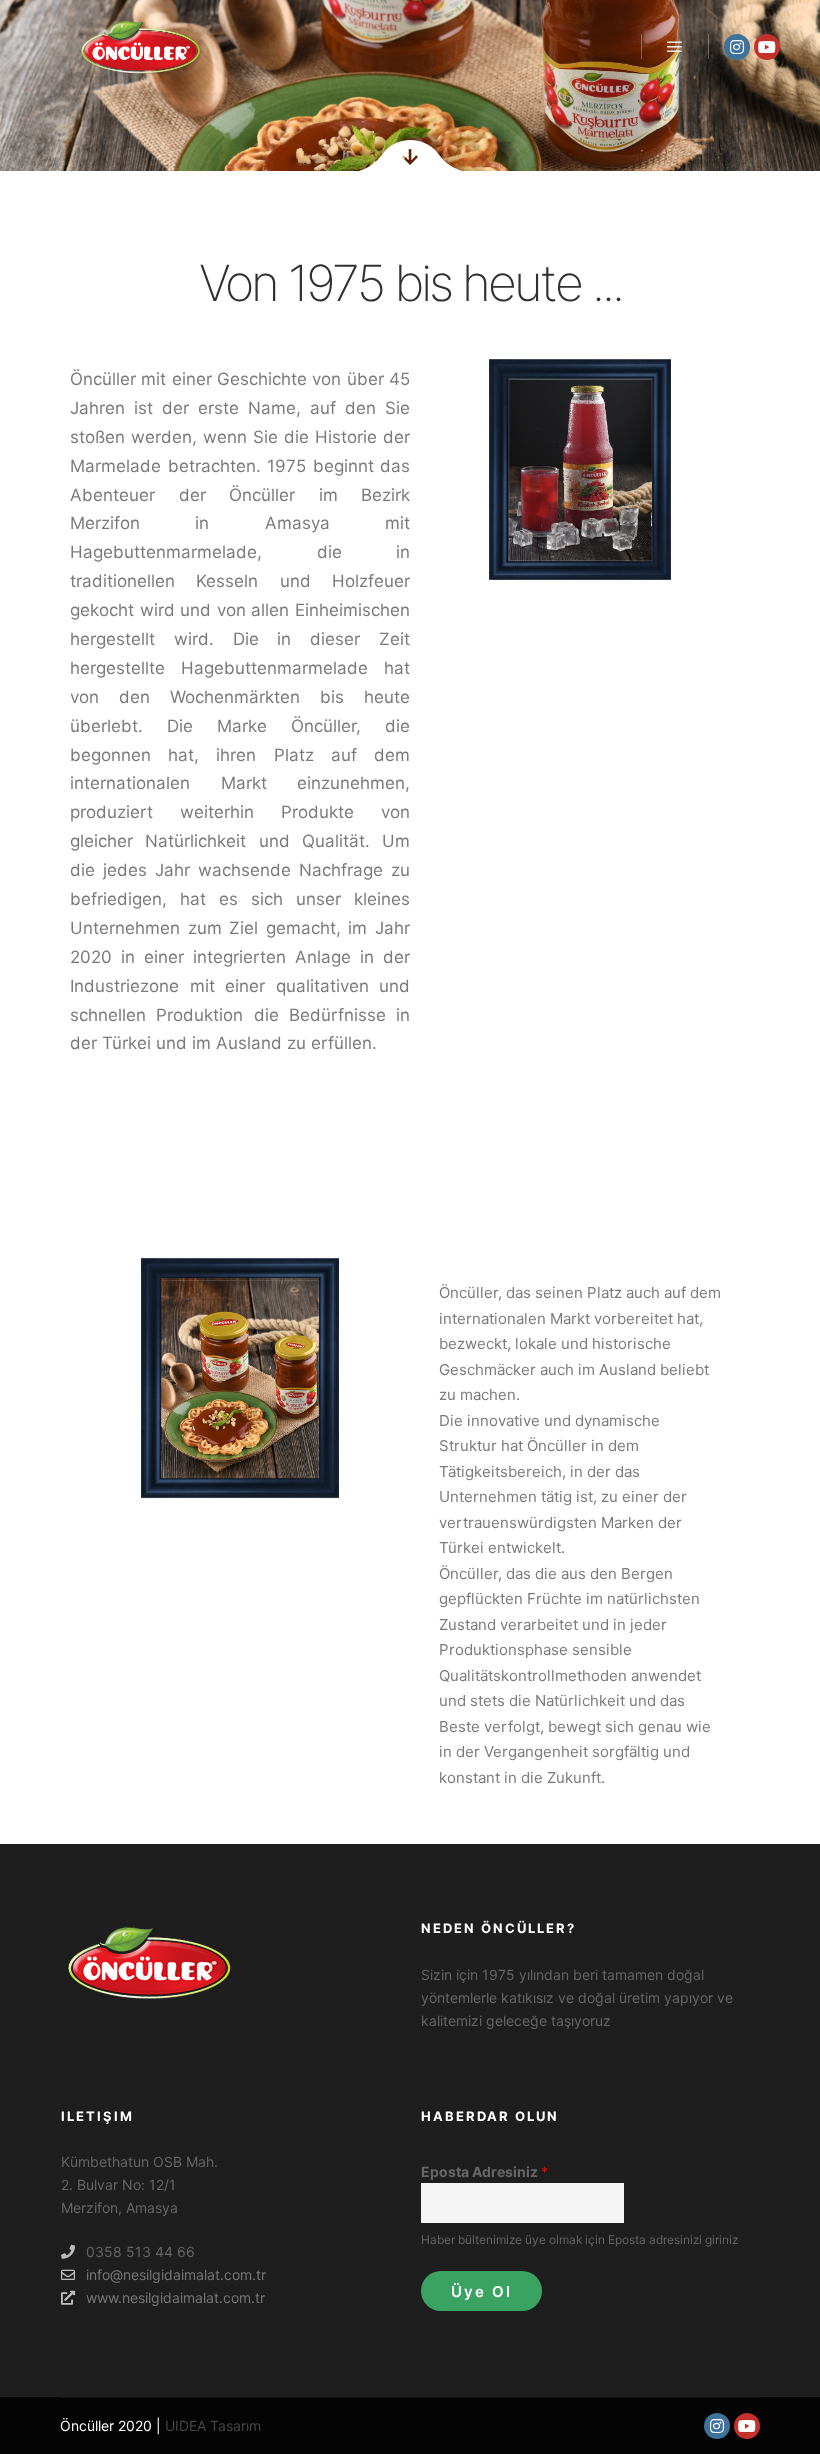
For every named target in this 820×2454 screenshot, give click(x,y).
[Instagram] (737, 47)
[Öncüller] (140, 46)
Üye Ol (481, 2291)
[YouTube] (767, 47)
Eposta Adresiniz (484, 2171)
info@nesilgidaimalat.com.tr (176, 2274)
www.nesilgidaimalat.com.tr (175, 2297)
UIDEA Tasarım (213, 2425)
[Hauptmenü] (675, 47)
